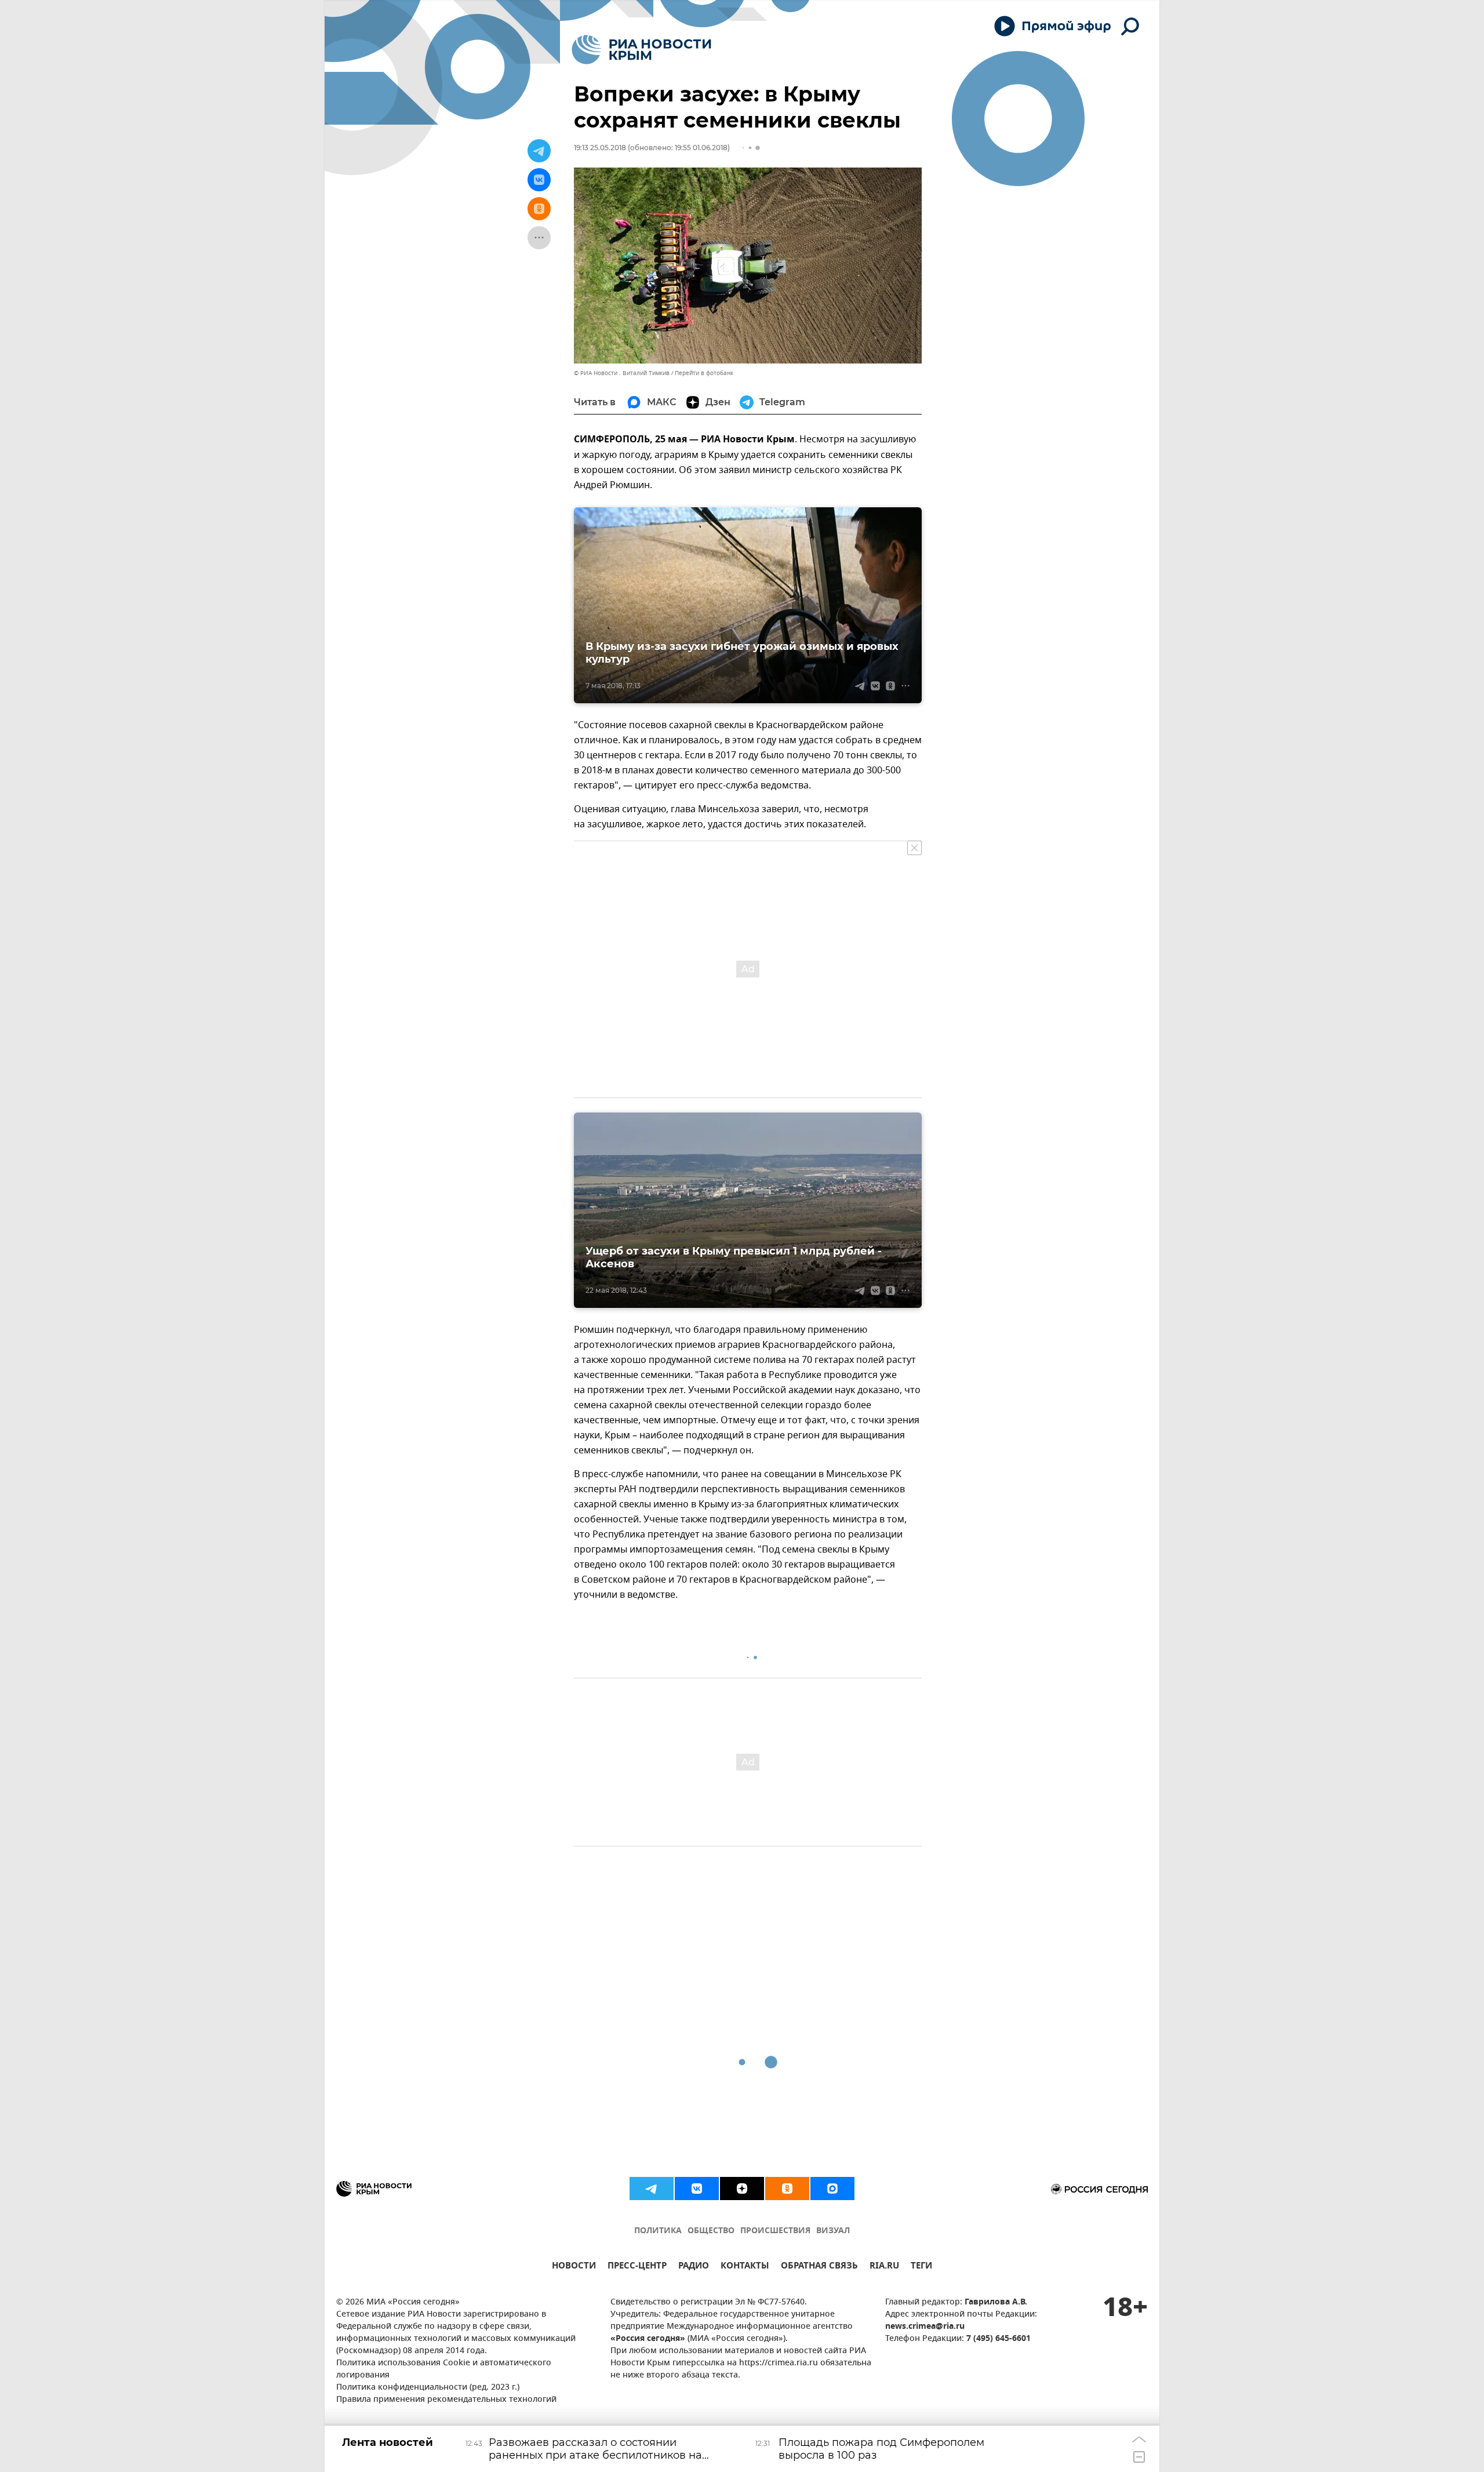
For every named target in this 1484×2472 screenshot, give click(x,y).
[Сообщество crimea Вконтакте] (697, 2189)
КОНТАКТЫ (745, 2267)
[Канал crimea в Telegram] (652, 2189)
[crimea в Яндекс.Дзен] (742, 2189)
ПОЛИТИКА (658, 2231)
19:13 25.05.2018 (600, 148)
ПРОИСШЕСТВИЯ (775, 2231)
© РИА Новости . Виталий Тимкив (622, 373)
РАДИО (694, 2267)
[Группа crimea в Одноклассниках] (787, 2189)
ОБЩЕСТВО (711, 2231)
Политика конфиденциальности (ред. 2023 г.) (428, 2388)
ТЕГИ (921, 2267)
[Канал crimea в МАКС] (832, 2189)
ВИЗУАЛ (833, 2231)
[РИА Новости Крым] (641, 50)
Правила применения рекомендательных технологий (446, 2400)
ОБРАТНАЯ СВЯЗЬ (819, 2267)
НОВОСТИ (574, 2267)
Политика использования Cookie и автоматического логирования (444, 2369)
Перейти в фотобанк (704, 373)
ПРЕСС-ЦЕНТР (637, 2267)
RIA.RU (884, 2267)
